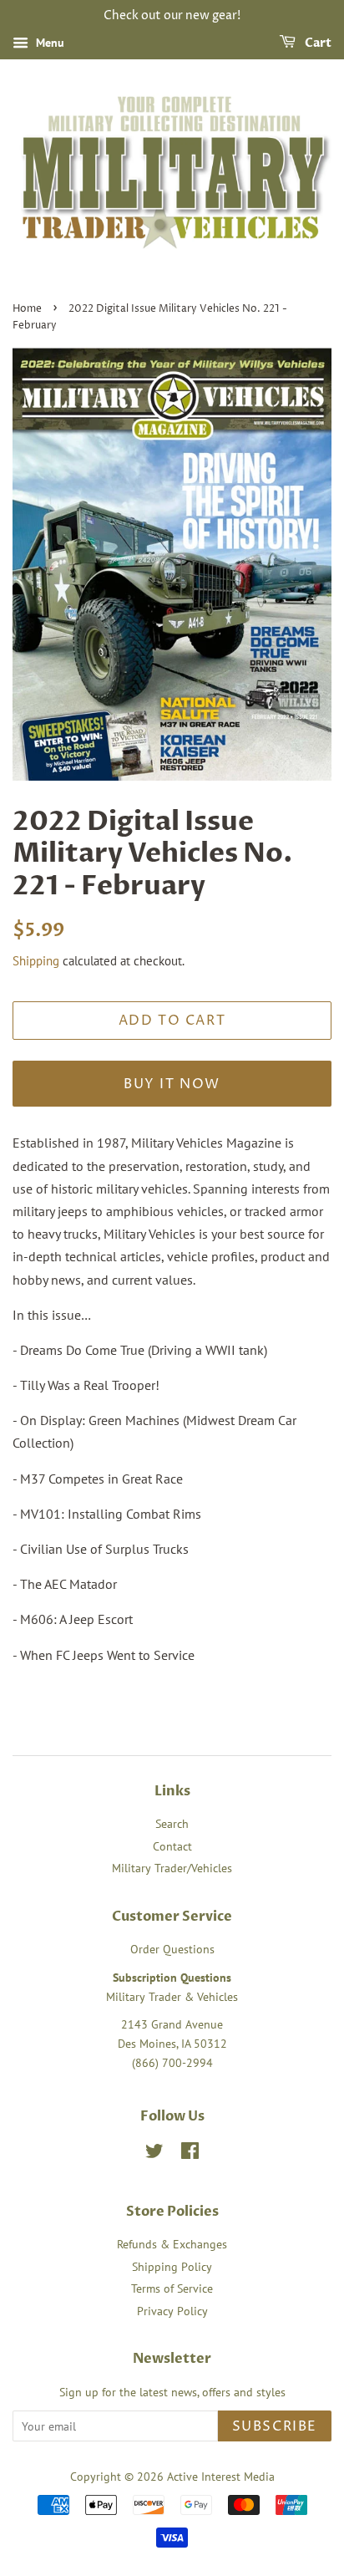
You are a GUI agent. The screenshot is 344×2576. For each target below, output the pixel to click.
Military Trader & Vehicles (172, 1997)
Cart (317, 43)
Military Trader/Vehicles (172, 1868)
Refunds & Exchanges (172, 2244)
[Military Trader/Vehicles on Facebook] (190, 2154)
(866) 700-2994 (172, 2063)
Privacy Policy (172, 2311)
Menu (48, 43)
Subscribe (275, 2426)
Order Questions (172, 1949)
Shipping (36, 961)
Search (172, 1824)
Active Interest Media (221, 2477)
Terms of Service (172, 2288)
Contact (172, 1846)
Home (27, 309)
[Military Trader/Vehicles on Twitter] (154, 2154)
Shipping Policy (172, 2267)
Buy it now (172, 1084)
